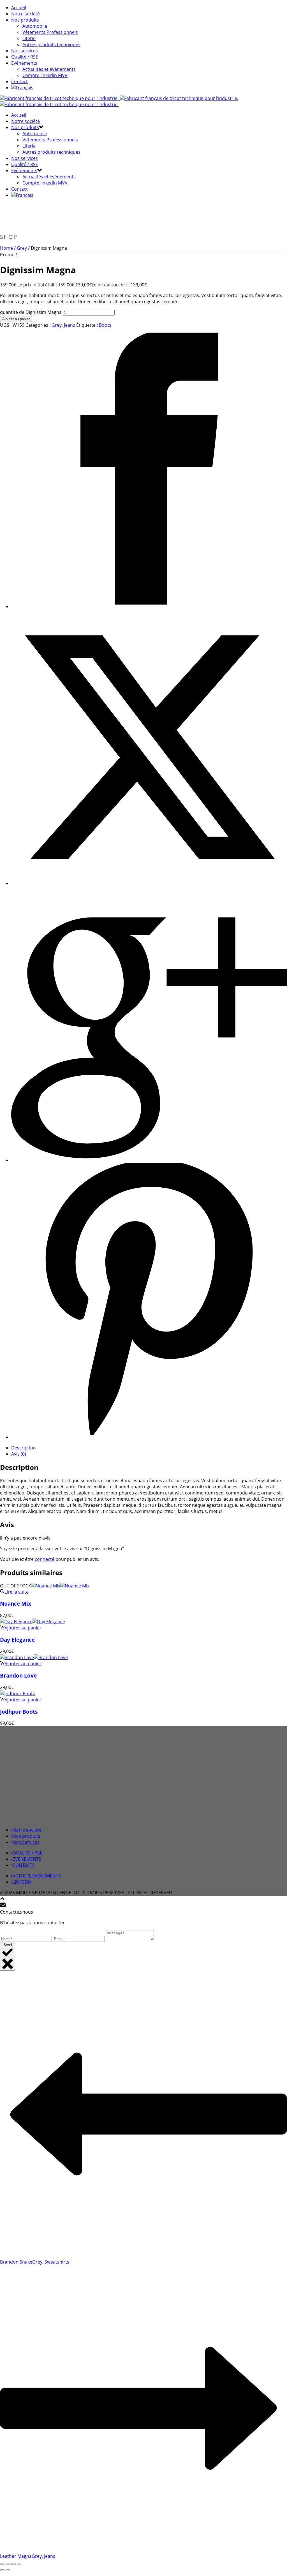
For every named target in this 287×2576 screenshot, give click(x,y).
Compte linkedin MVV (45, 75)
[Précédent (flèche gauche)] (2, 2570)
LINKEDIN (23, 1882)
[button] (21, 1628)
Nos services (25, 51)
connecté (45, 1559)
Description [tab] (24, 1448)
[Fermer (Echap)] (19, 2564)
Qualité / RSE (25, 57)
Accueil (19, 8)
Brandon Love (18, 1675)
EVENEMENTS (27, 1859)
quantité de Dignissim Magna (31, 312)
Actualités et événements (49, 69)
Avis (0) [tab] (19, 1454)
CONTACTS (24, 1865)
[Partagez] (13, 2564)
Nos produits (25, 20)
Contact (19, 81)
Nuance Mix (16, 1604)
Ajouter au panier (16, 319)
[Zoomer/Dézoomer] (2, 2564)
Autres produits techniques (51, 45)
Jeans (70, 325)
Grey (22, 248)
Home (6, 248)
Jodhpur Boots (19, 1712)
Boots (105, 325)
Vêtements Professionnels (50, 32)
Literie (29, 38)
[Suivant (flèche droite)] (8, 2570)
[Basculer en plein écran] (8, 2564)
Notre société (26, 14)
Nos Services (26, 1842)
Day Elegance (17, 1640)
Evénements (24, 63)
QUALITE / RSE (27, 1853)
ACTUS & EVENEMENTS (37, 1876)
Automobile (35, 26)
